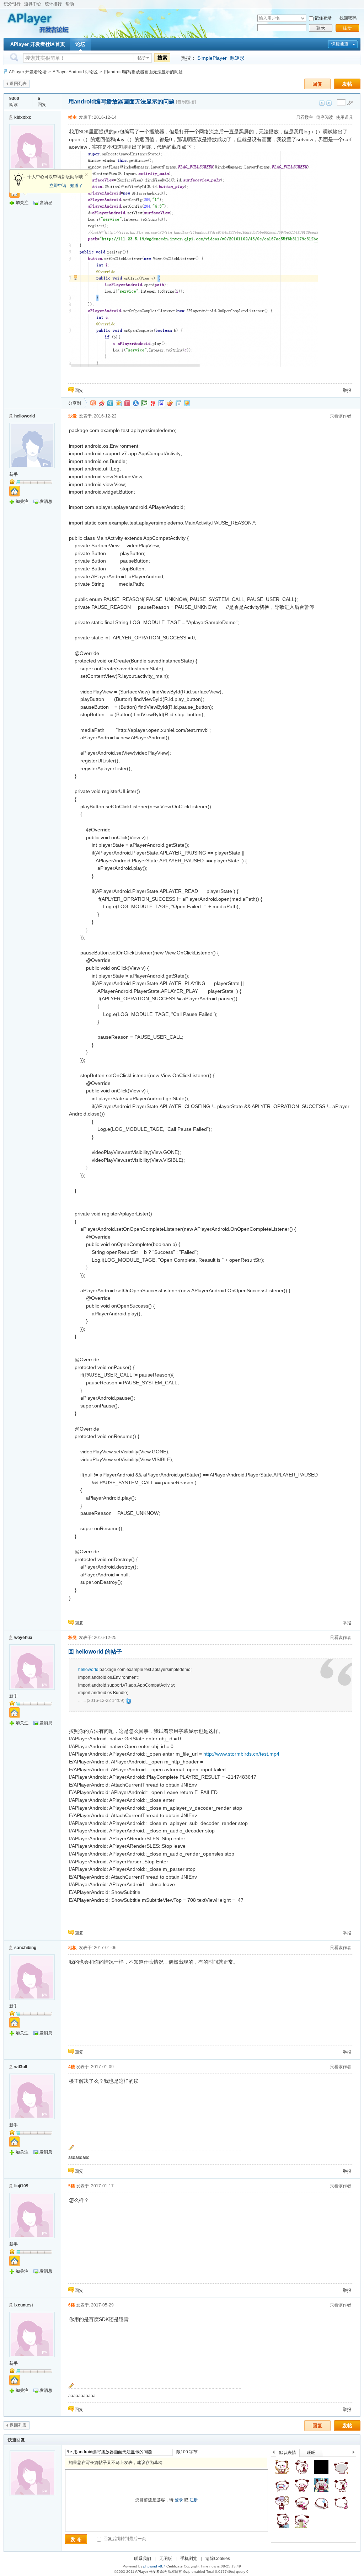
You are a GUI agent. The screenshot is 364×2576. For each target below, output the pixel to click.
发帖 (347, 84)
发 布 (76, 2539)
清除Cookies (218, 2559)
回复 (317, 84)
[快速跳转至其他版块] (5, 72)
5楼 (72, 2186)
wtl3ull (21, 2067)
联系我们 (143, 2559)
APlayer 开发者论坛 (28, 72)
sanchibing (25, 1948)
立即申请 (58, 186)
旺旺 (311, 2453)
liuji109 (21, 2186)
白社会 (178, 403)
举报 (347, 390)
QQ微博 (110, 403)
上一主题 (322, 103)
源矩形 (237, 58)
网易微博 (153, 403)
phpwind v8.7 (154, 2566)
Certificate (175, 2566)
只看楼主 (305, 117)
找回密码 (348, 18)
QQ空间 (119, 403)
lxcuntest (24, 2305)
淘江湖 (93, 403)
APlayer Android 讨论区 (75, 72)
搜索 (162, 58)
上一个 (274, 2453)
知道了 (76, 186)
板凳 (73, 1638)
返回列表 (18, 84)
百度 (161, 403)
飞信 (187, 403)
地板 (73, 1948)
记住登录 (323, 18)
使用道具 (344, 117)
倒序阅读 (325, 117)
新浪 (102, 403)
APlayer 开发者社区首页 (38, 44)
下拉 (303, 18)
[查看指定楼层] (350, 103)
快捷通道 (340, 44)
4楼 (72, 2067)
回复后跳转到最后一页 (124, 2539)
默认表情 (288, 2453)
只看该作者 (341, 416)
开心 (127, 403)
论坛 (80, 44)
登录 (321, 28)
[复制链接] (186, 102)
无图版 (166, 2559)
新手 (14, 474)
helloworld (25, 416)
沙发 (73, 416)
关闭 (86, 175)
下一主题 (329, 103)
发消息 (46, 203)
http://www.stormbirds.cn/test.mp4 (241, 1754)
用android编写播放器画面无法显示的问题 (143, 72)
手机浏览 (189, 2559)
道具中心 (33, 4)
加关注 (22, 203)
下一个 (355, 2453)
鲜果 (170, 403)
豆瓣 (144, 403)
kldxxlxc (23, 117)
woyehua (23, 1638)
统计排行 (53, 4)
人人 (136, 403)
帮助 (70, 4)
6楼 (72, 2305)
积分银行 (12, 4)
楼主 (73, 117)
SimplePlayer (212, 58)
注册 (347, 28)
